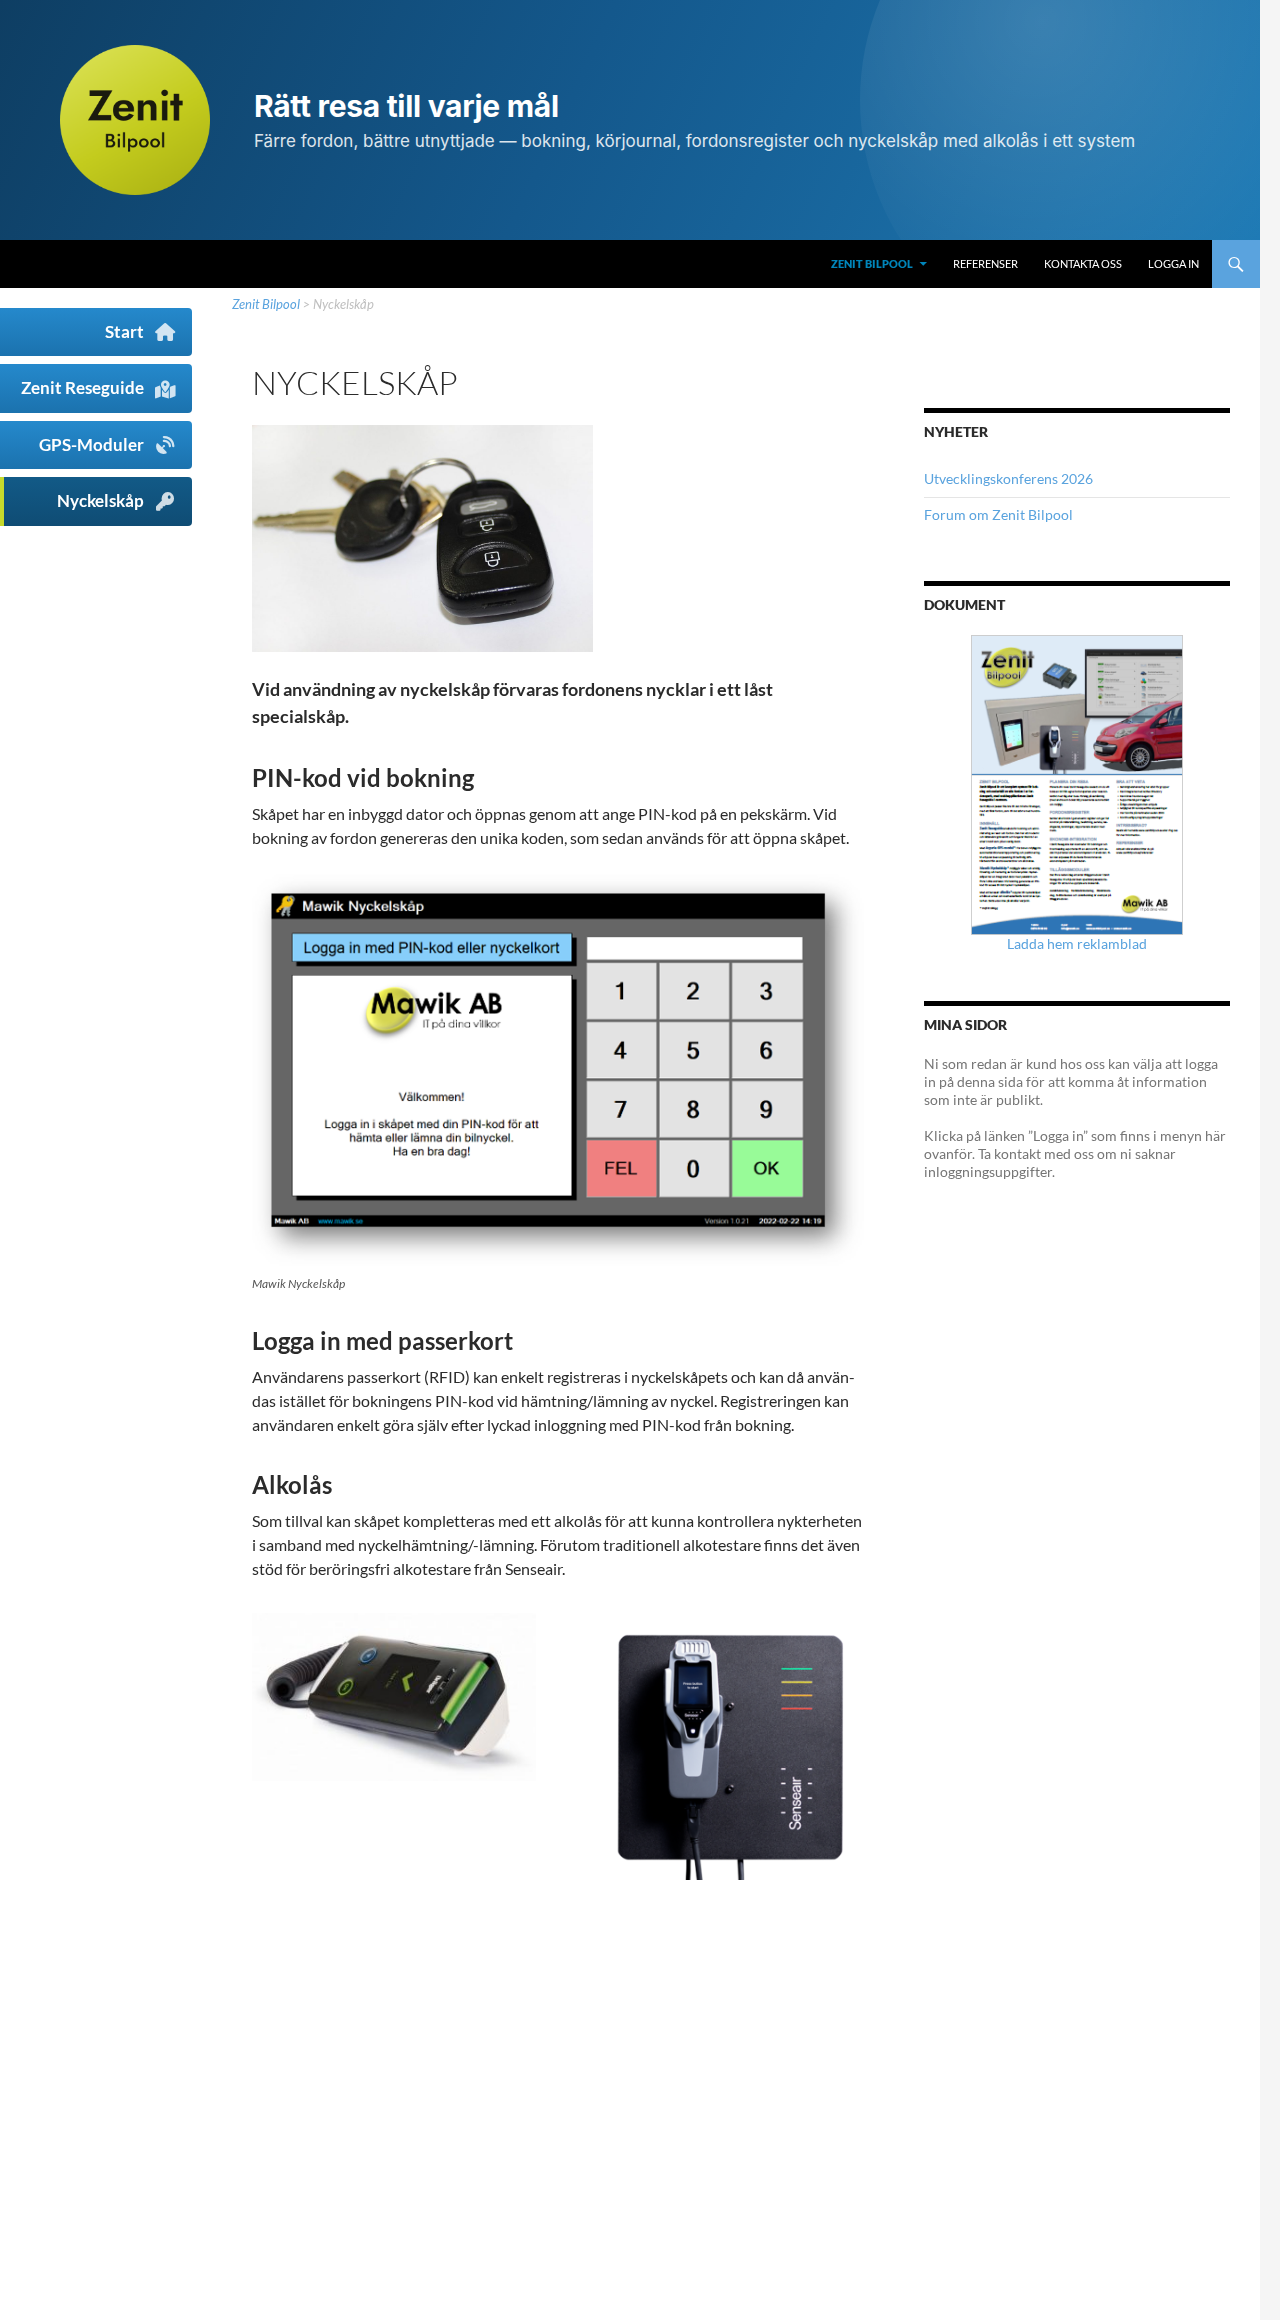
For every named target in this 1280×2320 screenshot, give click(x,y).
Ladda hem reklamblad (1077, 943)
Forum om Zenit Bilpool (998, 514)
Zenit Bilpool (872, 263)
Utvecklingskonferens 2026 (1008, 478)
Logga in (1173, 263)
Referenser (985, 263)
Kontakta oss (1083, 263)
